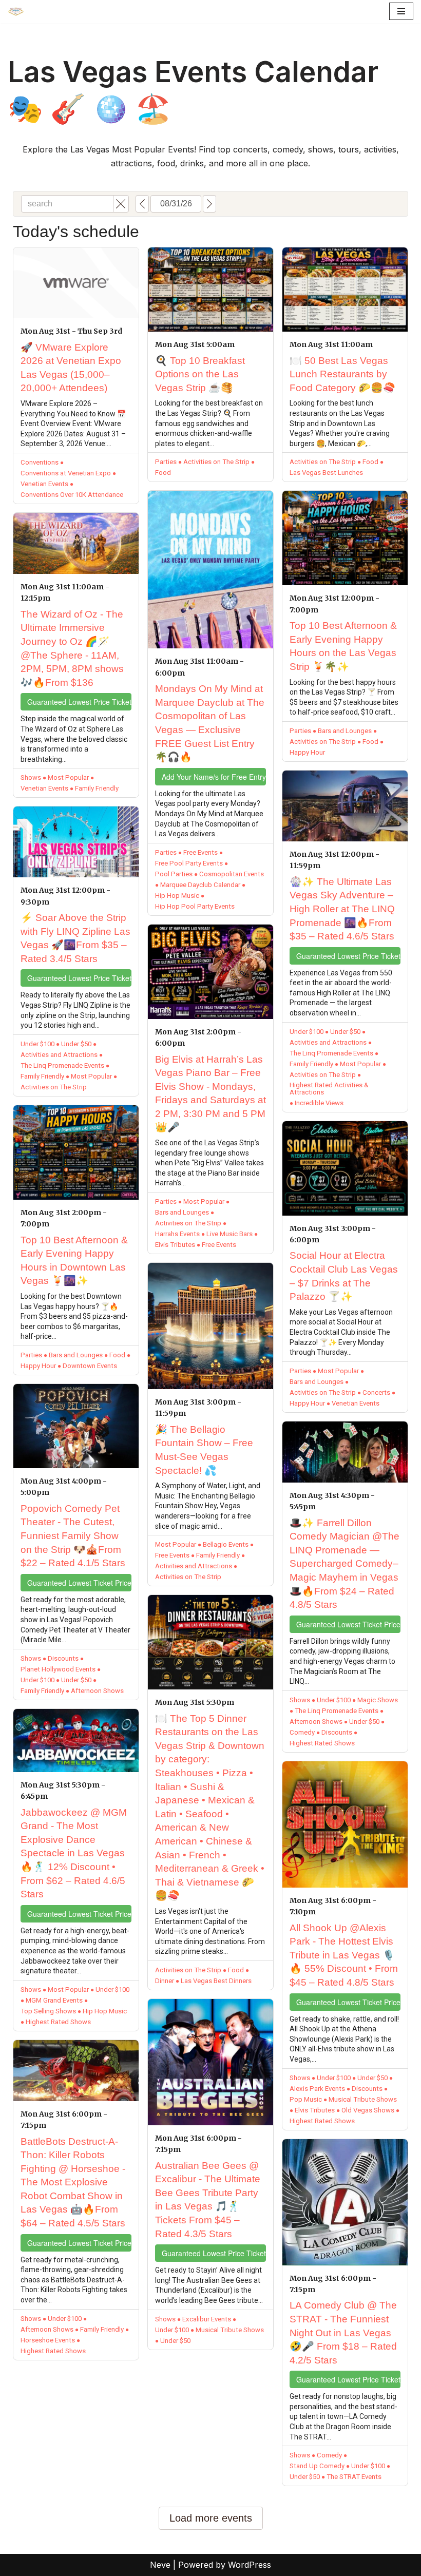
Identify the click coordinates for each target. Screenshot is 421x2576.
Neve (160, 2565)
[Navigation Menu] (401, 11)
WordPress (250, 2565)
